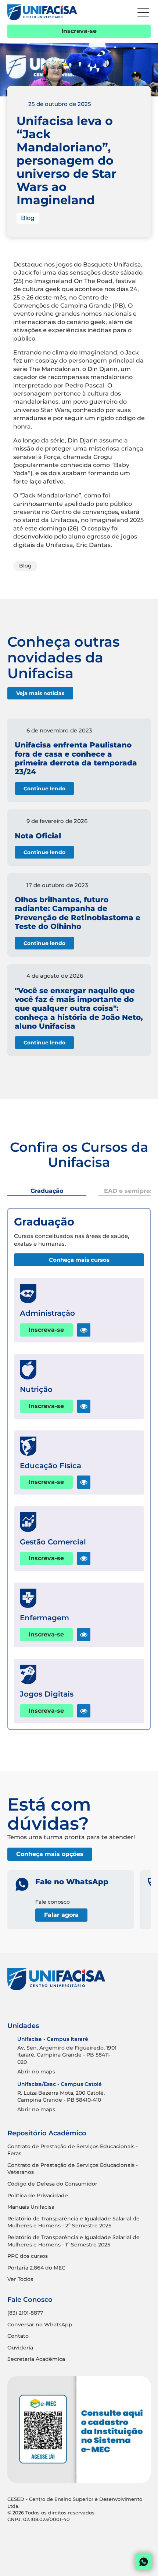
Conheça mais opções (50, 1854)
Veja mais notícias (40, 693)
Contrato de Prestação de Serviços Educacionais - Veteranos (73, 2169)
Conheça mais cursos (79, 1260)
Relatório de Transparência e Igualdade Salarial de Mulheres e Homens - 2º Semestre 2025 (73, 2222)
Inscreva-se (79, 31)
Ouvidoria (20, 2348)
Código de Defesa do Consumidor (52, 2184)
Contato (18, 2336)
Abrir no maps (36, 2072)
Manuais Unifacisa (31, 2207)
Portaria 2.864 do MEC (36, 2268)
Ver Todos (20, 2279)
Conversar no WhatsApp (40, 2325)
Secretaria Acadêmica (36, 2359)
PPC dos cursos (28, 2256)
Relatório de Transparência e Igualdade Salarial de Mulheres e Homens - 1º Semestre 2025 (73, 2241)
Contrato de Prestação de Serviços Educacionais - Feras (73, 2150)
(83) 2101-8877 (25, 2313)
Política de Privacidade (38, 2195)
